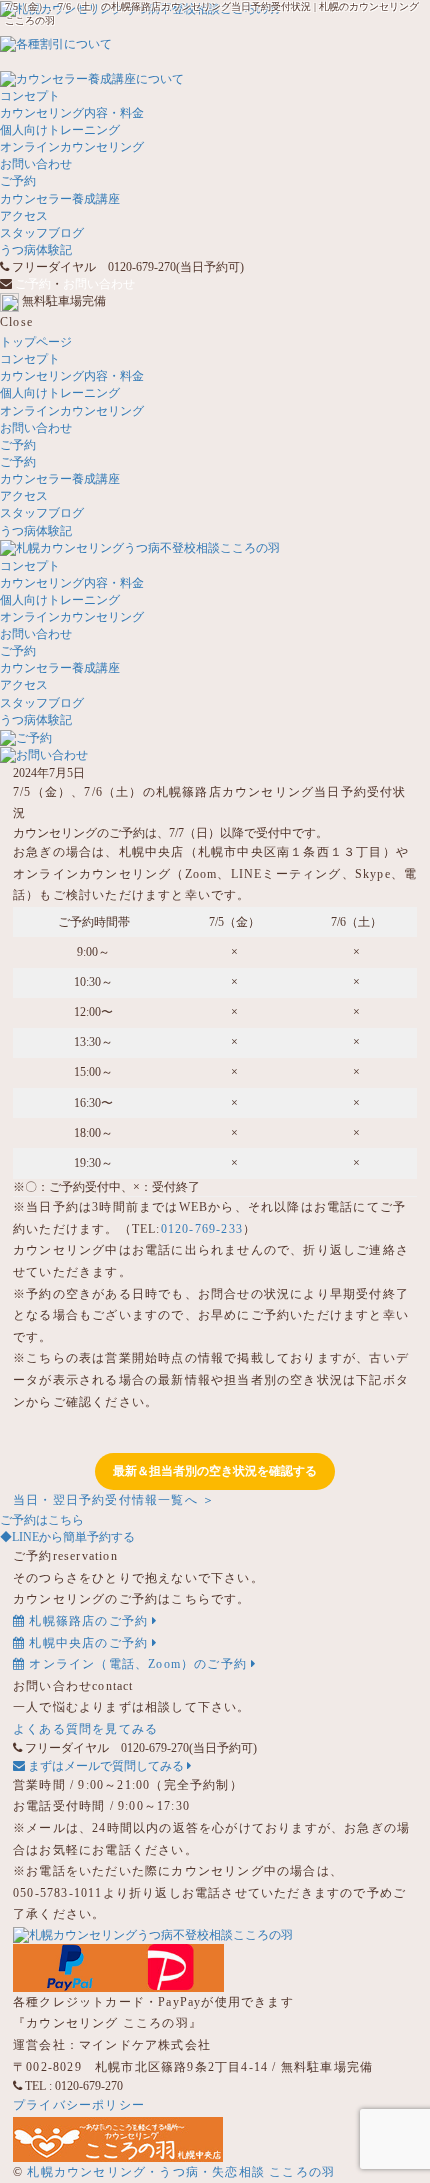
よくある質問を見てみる (85, 1729)
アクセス (24, 216)
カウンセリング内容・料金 (72, 113)
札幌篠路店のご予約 (88, 1621)
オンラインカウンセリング (72, 147)
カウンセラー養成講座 (60, 199)
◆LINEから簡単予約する (67, 1537)
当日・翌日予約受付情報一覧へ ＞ (114, 1500)
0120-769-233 (202, 1229)
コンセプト (30, 96)
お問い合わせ (36, 164)
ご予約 (18, 181)
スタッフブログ (42, 233)
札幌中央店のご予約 (88, 1643)
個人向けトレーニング (60, 130)
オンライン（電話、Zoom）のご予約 (138, 1664)
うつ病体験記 (36, 250)
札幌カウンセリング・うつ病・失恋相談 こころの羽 (181, 2172)
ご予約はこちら (42, 1520)
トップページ (36, 342)
